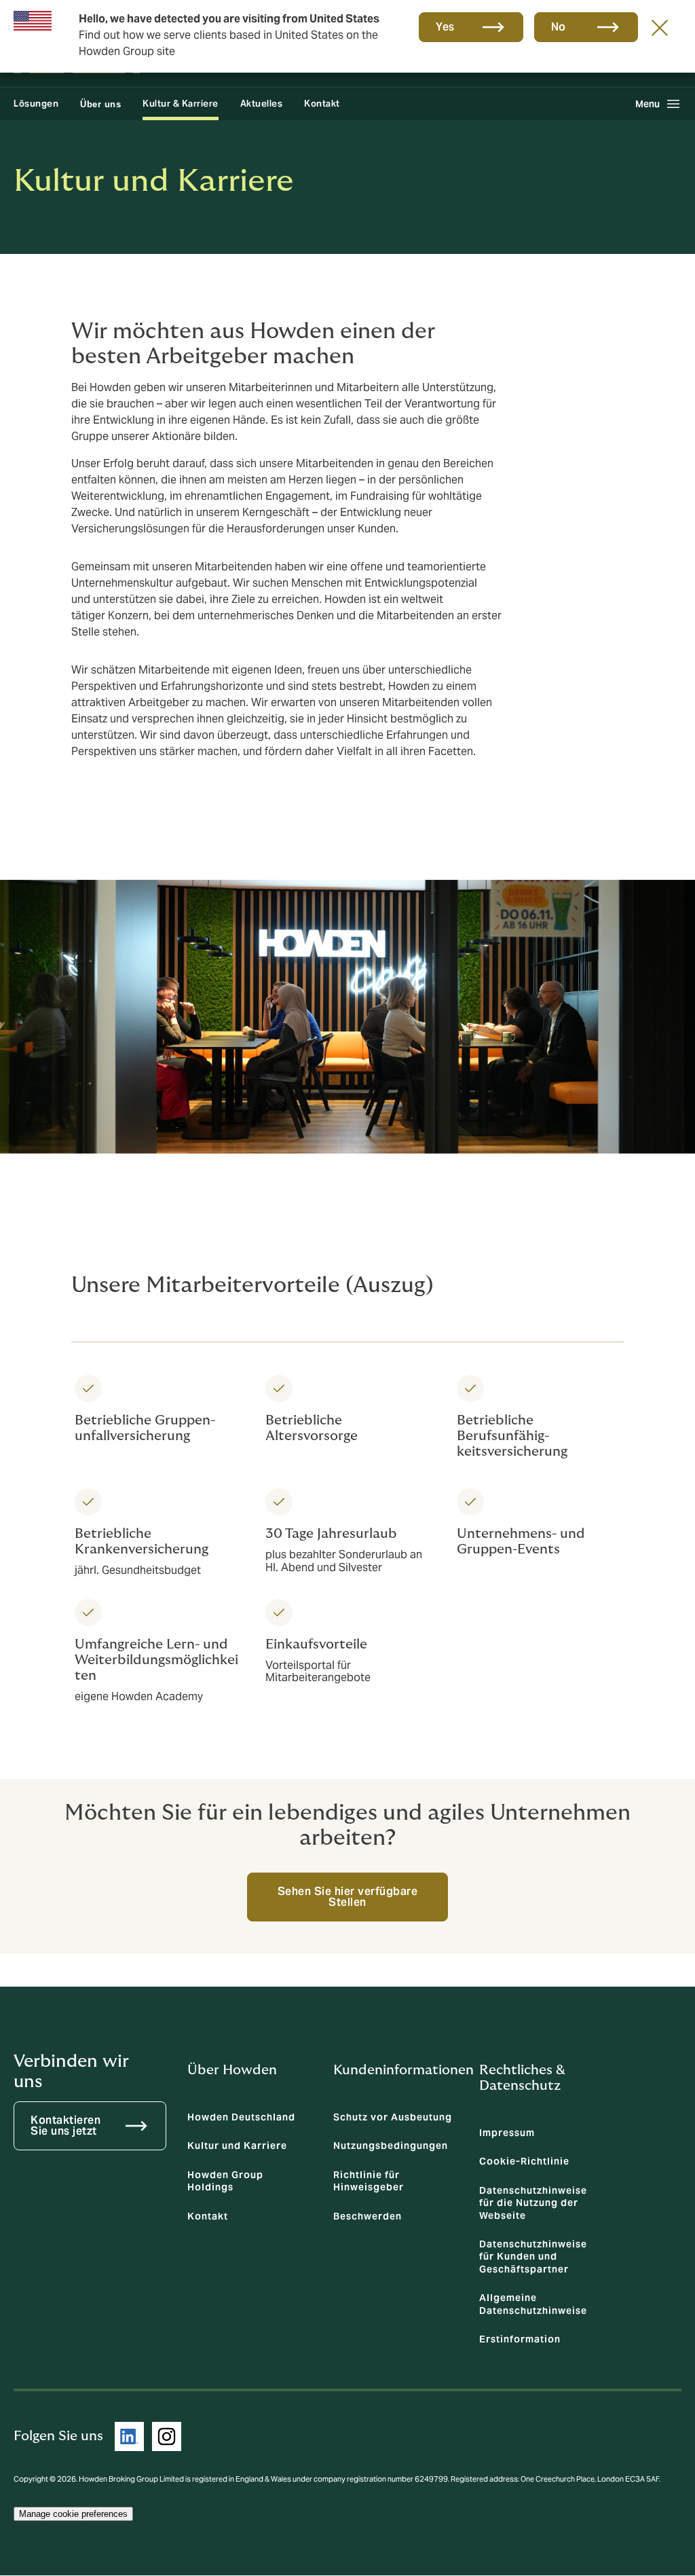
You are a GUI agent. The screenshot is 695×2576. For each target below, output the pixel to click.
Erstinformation (520, 2339)
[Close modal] (660, 27)
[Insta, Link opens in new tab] (167, 2436)
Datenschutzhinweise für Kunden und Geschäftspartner (533, 2257)
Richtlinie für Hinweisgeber (369, 2181)
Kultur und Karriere (237, 2146)
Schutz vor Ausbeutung (393, 2117)
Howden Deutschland (241, 2117)
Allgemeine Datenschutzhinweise (533, 2304)
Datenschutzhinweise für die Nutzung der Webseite (533, 2203)
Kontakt (322, 104)
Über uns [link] (100, 104)
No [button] (559, 27)
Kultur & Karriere (181, 104)
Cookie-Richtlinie (524, 2161)
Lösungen (36, 104)
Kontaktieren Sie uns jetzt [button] (65, 2126)
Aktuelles (262, 104)
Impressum (507, 2133)
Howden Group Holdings (225, 2181)
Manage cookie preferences (73, 2514)
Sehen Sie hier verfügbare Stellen (348, 1897)
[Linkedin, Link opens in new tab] (129, 2436)
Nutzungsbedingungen (391, 2146)
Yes (445, 27)
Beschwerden (368, 2216)
